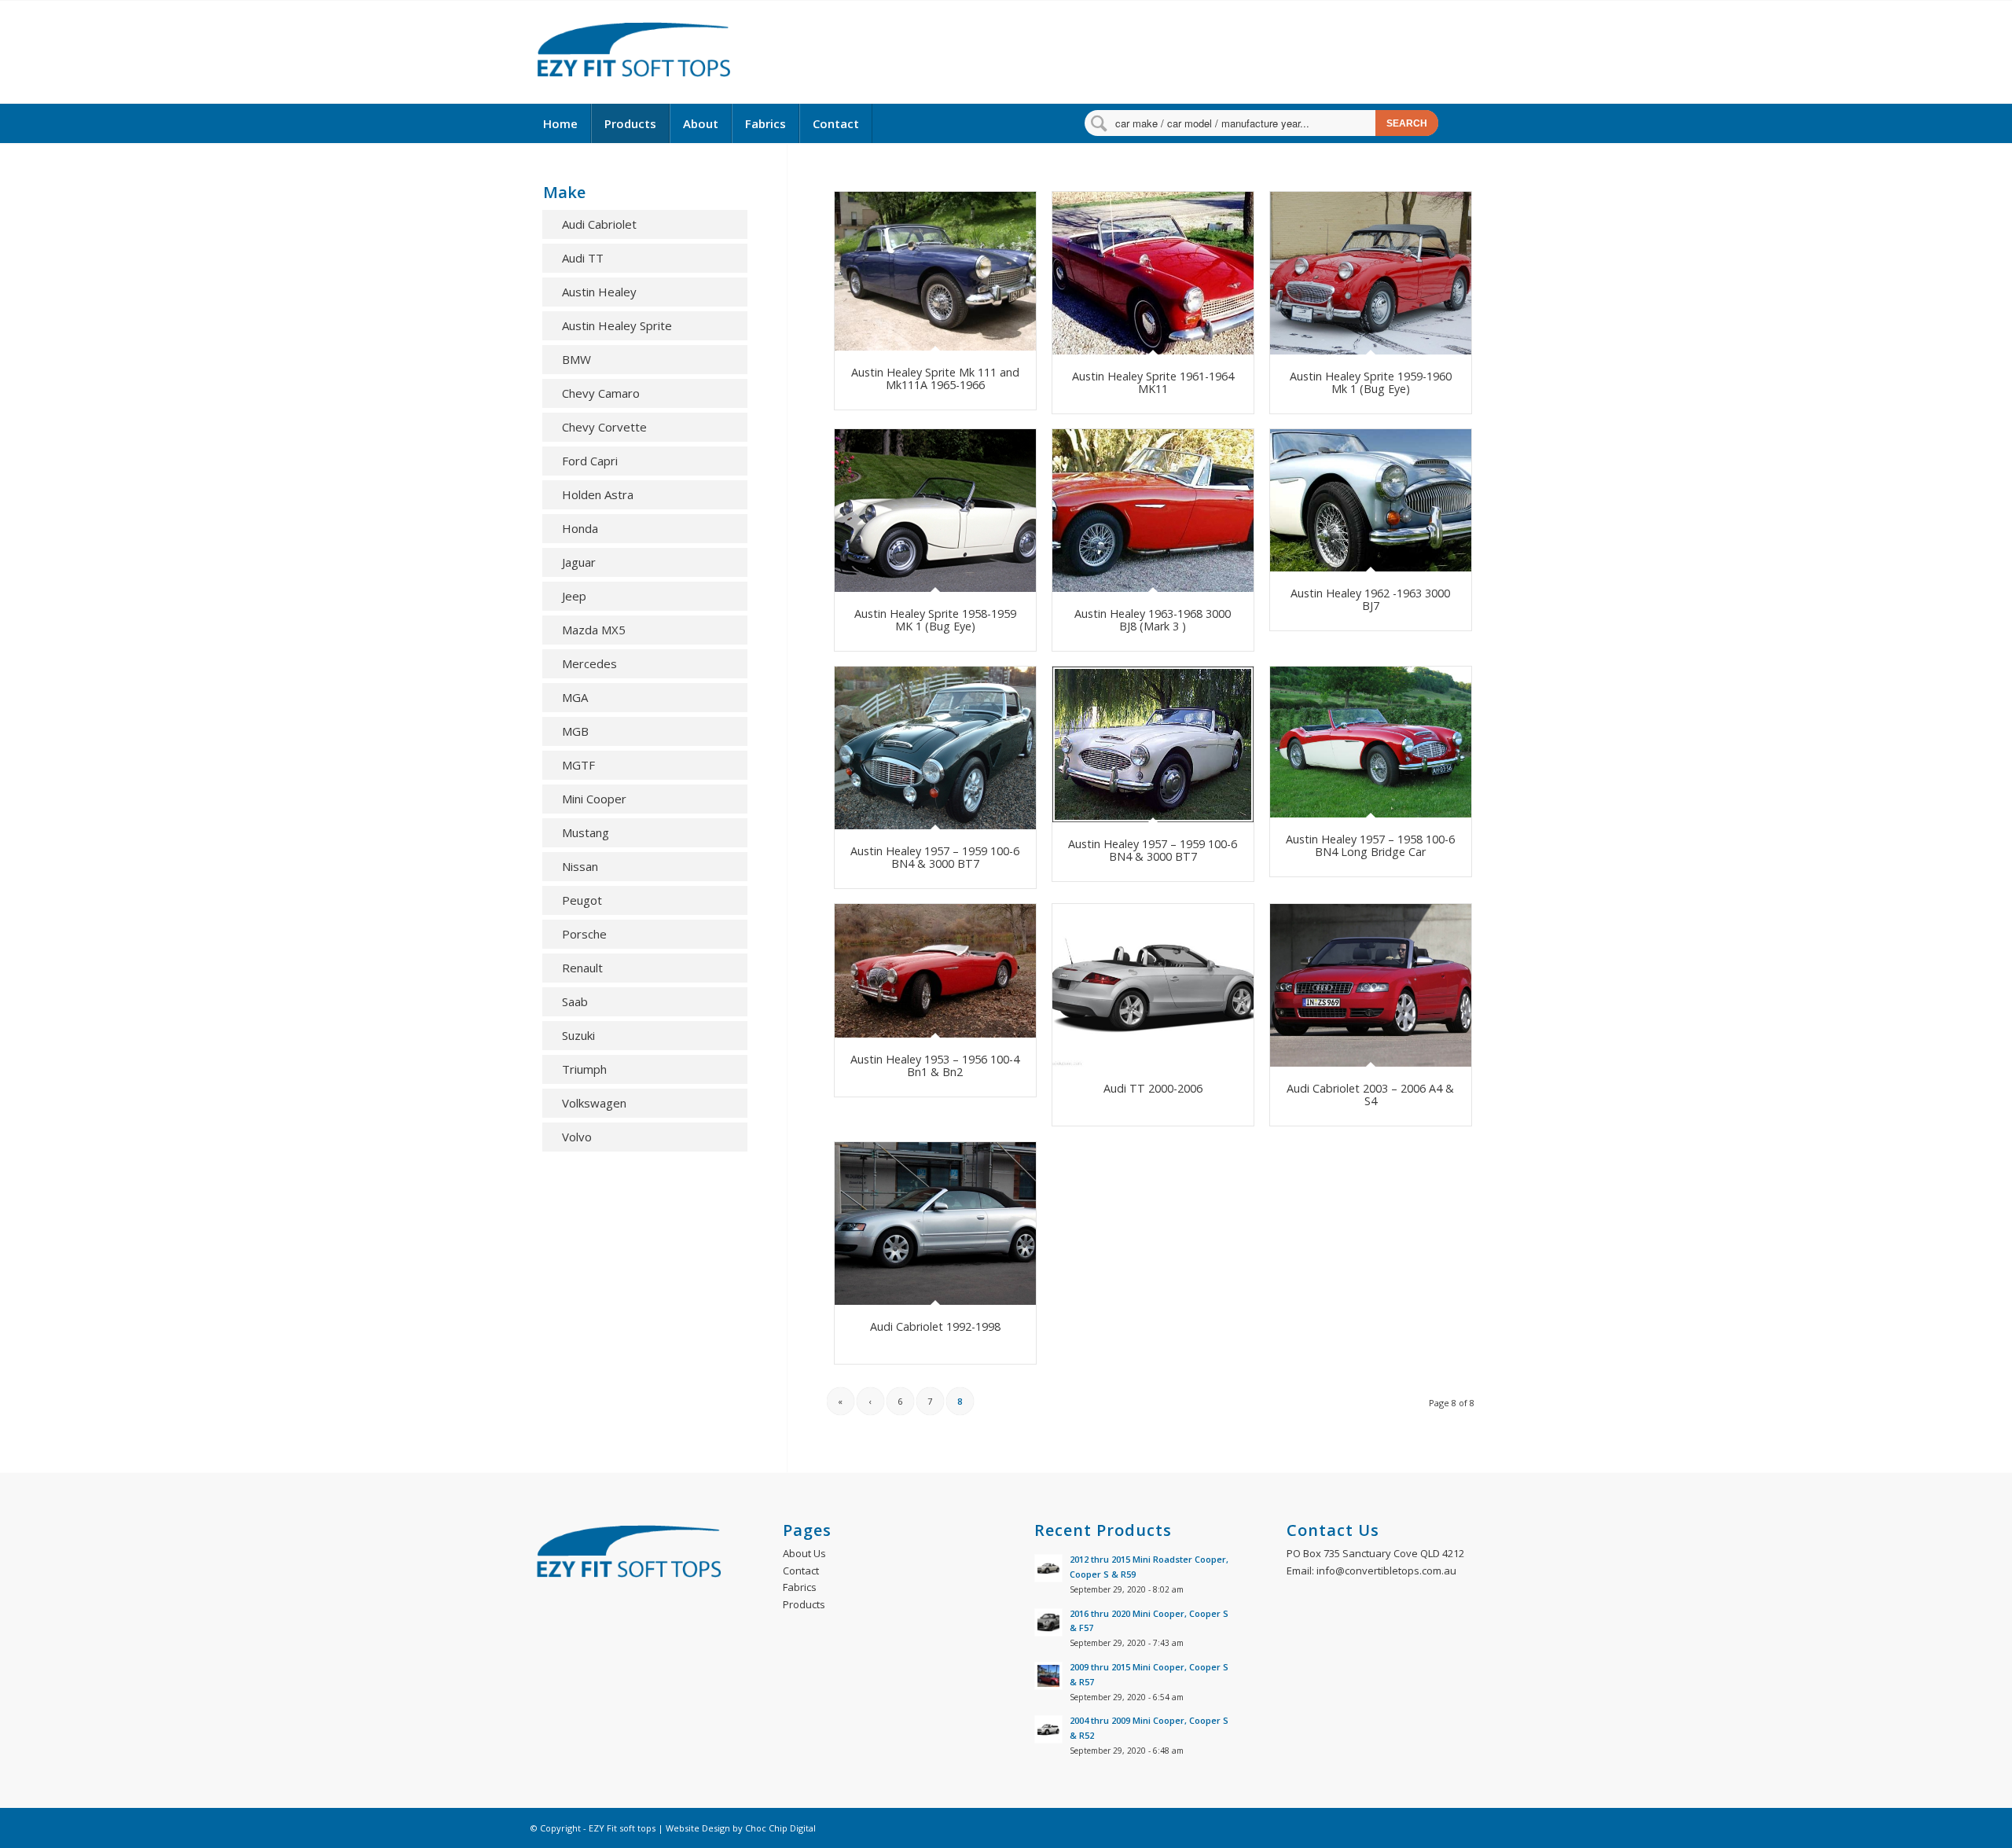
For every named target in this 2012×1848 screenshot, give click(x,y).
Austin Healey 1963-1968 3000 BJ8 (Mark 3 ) (1153, 620)
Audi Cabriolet (599, 224)
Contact (801, 1571)
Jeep (574, 596)
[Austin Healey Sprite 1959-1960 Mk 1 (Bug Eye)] (1371, 273)
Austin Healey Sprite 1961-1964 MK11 (1153, 382)
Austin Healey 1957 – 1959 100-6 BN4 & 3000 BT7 (935, 857)
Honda (580, 528)
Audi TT (583, 258)
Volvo (577, 1137)
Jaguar (579, 562)
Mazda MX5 (594, 630)
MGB (575, 731)
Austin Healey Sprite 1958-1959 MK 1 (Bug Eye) (935, 620)
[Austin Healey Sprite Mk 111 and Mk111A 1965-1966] (935, 271)
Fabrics (800, 1587)
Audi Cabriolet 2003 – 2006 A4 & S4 (1370, 1095)
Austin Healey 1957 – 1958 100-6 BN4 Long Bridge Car (1370, 845)
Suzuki (578, 1035)
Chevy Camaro (601, 393)
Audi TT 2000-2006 (1153, 1088)
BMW (576, 359)
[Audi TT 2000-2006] (1153, 985)
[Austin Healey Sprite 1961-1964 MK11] (1153, 273)
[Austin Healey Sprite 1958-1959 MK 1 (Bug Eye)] (935, 511)
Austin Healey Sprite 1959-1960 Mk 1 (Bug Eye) (1371, 382)
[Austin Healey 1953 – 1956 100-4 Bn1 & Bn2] (935, 971)
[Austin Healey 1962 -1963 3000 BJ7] (1371, 500)
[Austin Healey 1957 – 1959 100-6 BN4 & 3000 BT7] (935, 748)
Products (804, 1604)
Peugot (582, 900)
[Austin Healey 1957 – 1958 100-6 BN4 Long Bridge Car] (1371, 742)
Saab (575, 1001)
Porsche (584, 934)
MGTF (578, 765)
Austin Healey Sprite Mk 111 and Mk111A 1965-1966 (935, 378)
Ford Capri (590, 461)
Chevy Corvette (604, 427)
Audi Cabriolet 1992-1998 (935, 1326)
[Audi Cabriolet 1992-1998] (935, 1223)
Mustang (586, 832)
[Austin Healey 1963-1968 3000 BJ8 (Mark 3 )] (1153, 511)
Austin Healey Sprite (617, 325)
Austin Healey (599, 292)
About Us (804, 1553)
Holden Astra (598, 494)
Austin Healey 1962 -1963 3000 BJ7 (1370, 599)
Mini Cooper (594, 799)
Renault (582, 968)
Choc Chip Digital (780, 1828)
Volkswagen (594, 1103)
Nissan (580, 866)
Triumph (584, 1069)
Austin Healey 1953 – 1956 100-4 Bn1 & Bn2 (935, 1065)
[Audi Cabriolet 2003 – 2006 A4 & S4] (1371, 985)
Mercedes (589, 663)
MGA (575, 697)
